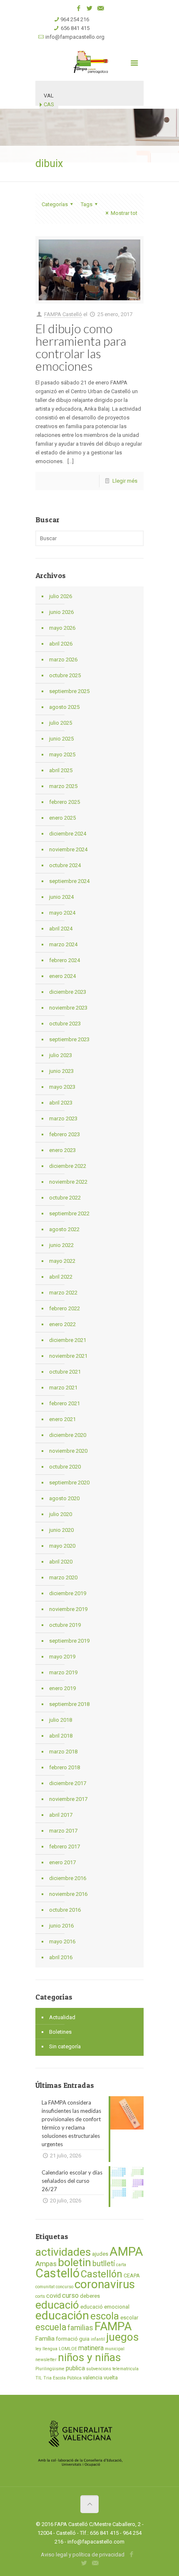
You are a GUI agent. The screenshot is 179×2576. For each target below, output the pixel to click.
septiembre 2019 (69, 1641)
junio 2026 (61, 612)
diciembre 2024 (68, 834)
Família (45, 2339)
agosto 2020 (64, 1498)
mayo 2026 (62, 628)
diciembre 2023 (68, 992)
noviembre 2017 (68, 1799)
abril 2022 (61, 1277)
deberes (90, 2296)
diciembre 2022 (68, 1166)
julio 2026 (61, 596)
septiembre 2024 (69, 881)
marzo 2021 (63, 1388)
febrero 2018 (65, 1767)
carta (121, 2265)
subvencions (99, 2369)
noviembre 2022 (68, 1182)
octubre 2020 (65, 1467)
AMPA (126, 2252)
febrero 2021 (65, 1403)
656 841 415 (75, 28)
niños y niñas (89, 2357)
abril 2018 (61, 1736)
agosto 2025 (64, 707)
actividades (63, 2252)
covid (53, 2296)
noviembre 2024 (68, 849)
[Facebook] (79, 8)
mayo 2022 (62, 1261)
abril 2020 (61, 1562)
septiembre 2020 (69, 1483)
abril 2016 (61, 1957)
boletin (75, 2262)
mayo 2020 (62, 1546)
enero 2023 (62, 1150)
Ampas (46, 2264)
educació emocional (105, 2307)
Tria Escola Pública (62, 2378)
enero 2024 (62, 976)
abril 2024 (61, 929)
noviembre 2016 (68, 1894)
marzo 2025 (63, 786)
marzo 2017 (63, 1831)
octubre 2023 (65, 1024)
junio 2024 (61, 897)
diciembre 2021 (68, 1340)
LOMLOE (68, 2349)
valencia (93, 2378)
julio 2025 (61, 723)
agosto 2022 (64, 1229)
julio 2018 (61, 1720)
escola (105, 2316)
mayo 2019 (62, 1657)
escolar (129, 2318)
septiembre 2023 (69, 1039)
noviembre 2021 (68, 1356)
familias (80, 2328)
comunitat (45, 2287)
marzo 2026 (63, 660)
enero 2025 (62, 818)
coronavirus (105, 2284)
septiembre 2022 (69, 1213)
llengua (50, 2349)
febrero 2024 (65, 960)
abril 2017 (61, 1815)
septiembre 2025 (69, 691)
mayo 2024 (62, 913)
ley (38, 2349)
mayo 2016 (62, 1941)
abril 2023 (61, 1103)
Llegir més (125, 481)
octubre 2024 (65, 865)
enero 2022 (62, 1324)
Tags (87, 204)
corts (40, 2296)
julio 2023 (61, 1055)
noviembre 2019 (68, 1609)
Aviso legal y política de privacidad (83, 2555)
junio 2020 (61, 1530)
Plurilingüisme (50, 2369)
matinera (91, 2348)
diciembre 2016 (68, 1878)
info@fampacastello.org (75, 37)
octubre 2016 (65, 1910)
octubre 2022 (65, 1198)
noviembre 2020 (68, 1451)
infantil (98, 2339)
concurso (65, 2287)
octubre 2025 (65, 675)
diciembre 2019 (68, 1593)
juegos (122, 2337)
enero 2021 (62, 1419)
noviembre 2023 (68, 1008)
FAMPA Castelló (63, 314)
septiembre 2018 (69, 1704)
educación (62, 2315)
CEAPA (132, 2276)
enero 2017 (62, 1862)
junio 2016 (61, 1926)
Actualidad (62, 2017)
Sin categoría (65, 2046)
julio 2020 (61, 1514)
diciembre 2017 (68, 1783)
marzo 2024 (63, 944)
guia (84, 2339)
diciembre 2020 (68, 1435)
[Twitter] (90, 8)
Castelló (57, 2273)
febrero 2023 (65, 1134)
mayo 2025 (62, 754)
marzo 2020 (63, 1577)
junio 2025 (61, 739)
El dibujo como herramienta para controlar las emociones (81, 347)
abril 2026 (61, 644)
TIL (39, 2378)
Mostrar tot (124, 213)
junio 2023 (61, 1071)
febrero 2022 (65, 1308)
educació (57, 2305)
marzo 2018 (63, 1752)
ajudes (100, 2254)
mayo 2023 (62, 1087)
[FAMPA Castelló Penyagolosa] (89, 62)
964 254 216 (75, 19)
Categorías (55, 204)
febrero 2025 (65, 802)
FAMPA (113, 2326)
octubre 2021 (65, 1372)
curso (70, 2295)
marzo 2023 (63, 1118)
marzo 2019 (63, 1672)
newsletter (46, 2360)
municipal (115, 2349)
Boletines (60, 2032)
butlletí (104, 2264)
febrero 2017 (65, 1847)
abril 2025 (61, 770)
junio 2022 (61, 1245)
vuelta (111, 2378)
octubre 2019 (65, 1625)
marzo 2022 (63, 1293)
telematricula (126, 2369)
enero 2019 (62, 1688)
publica (75, 2368)
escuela (51, 2327)
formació (67, 2339)
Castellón (102, 2274)
